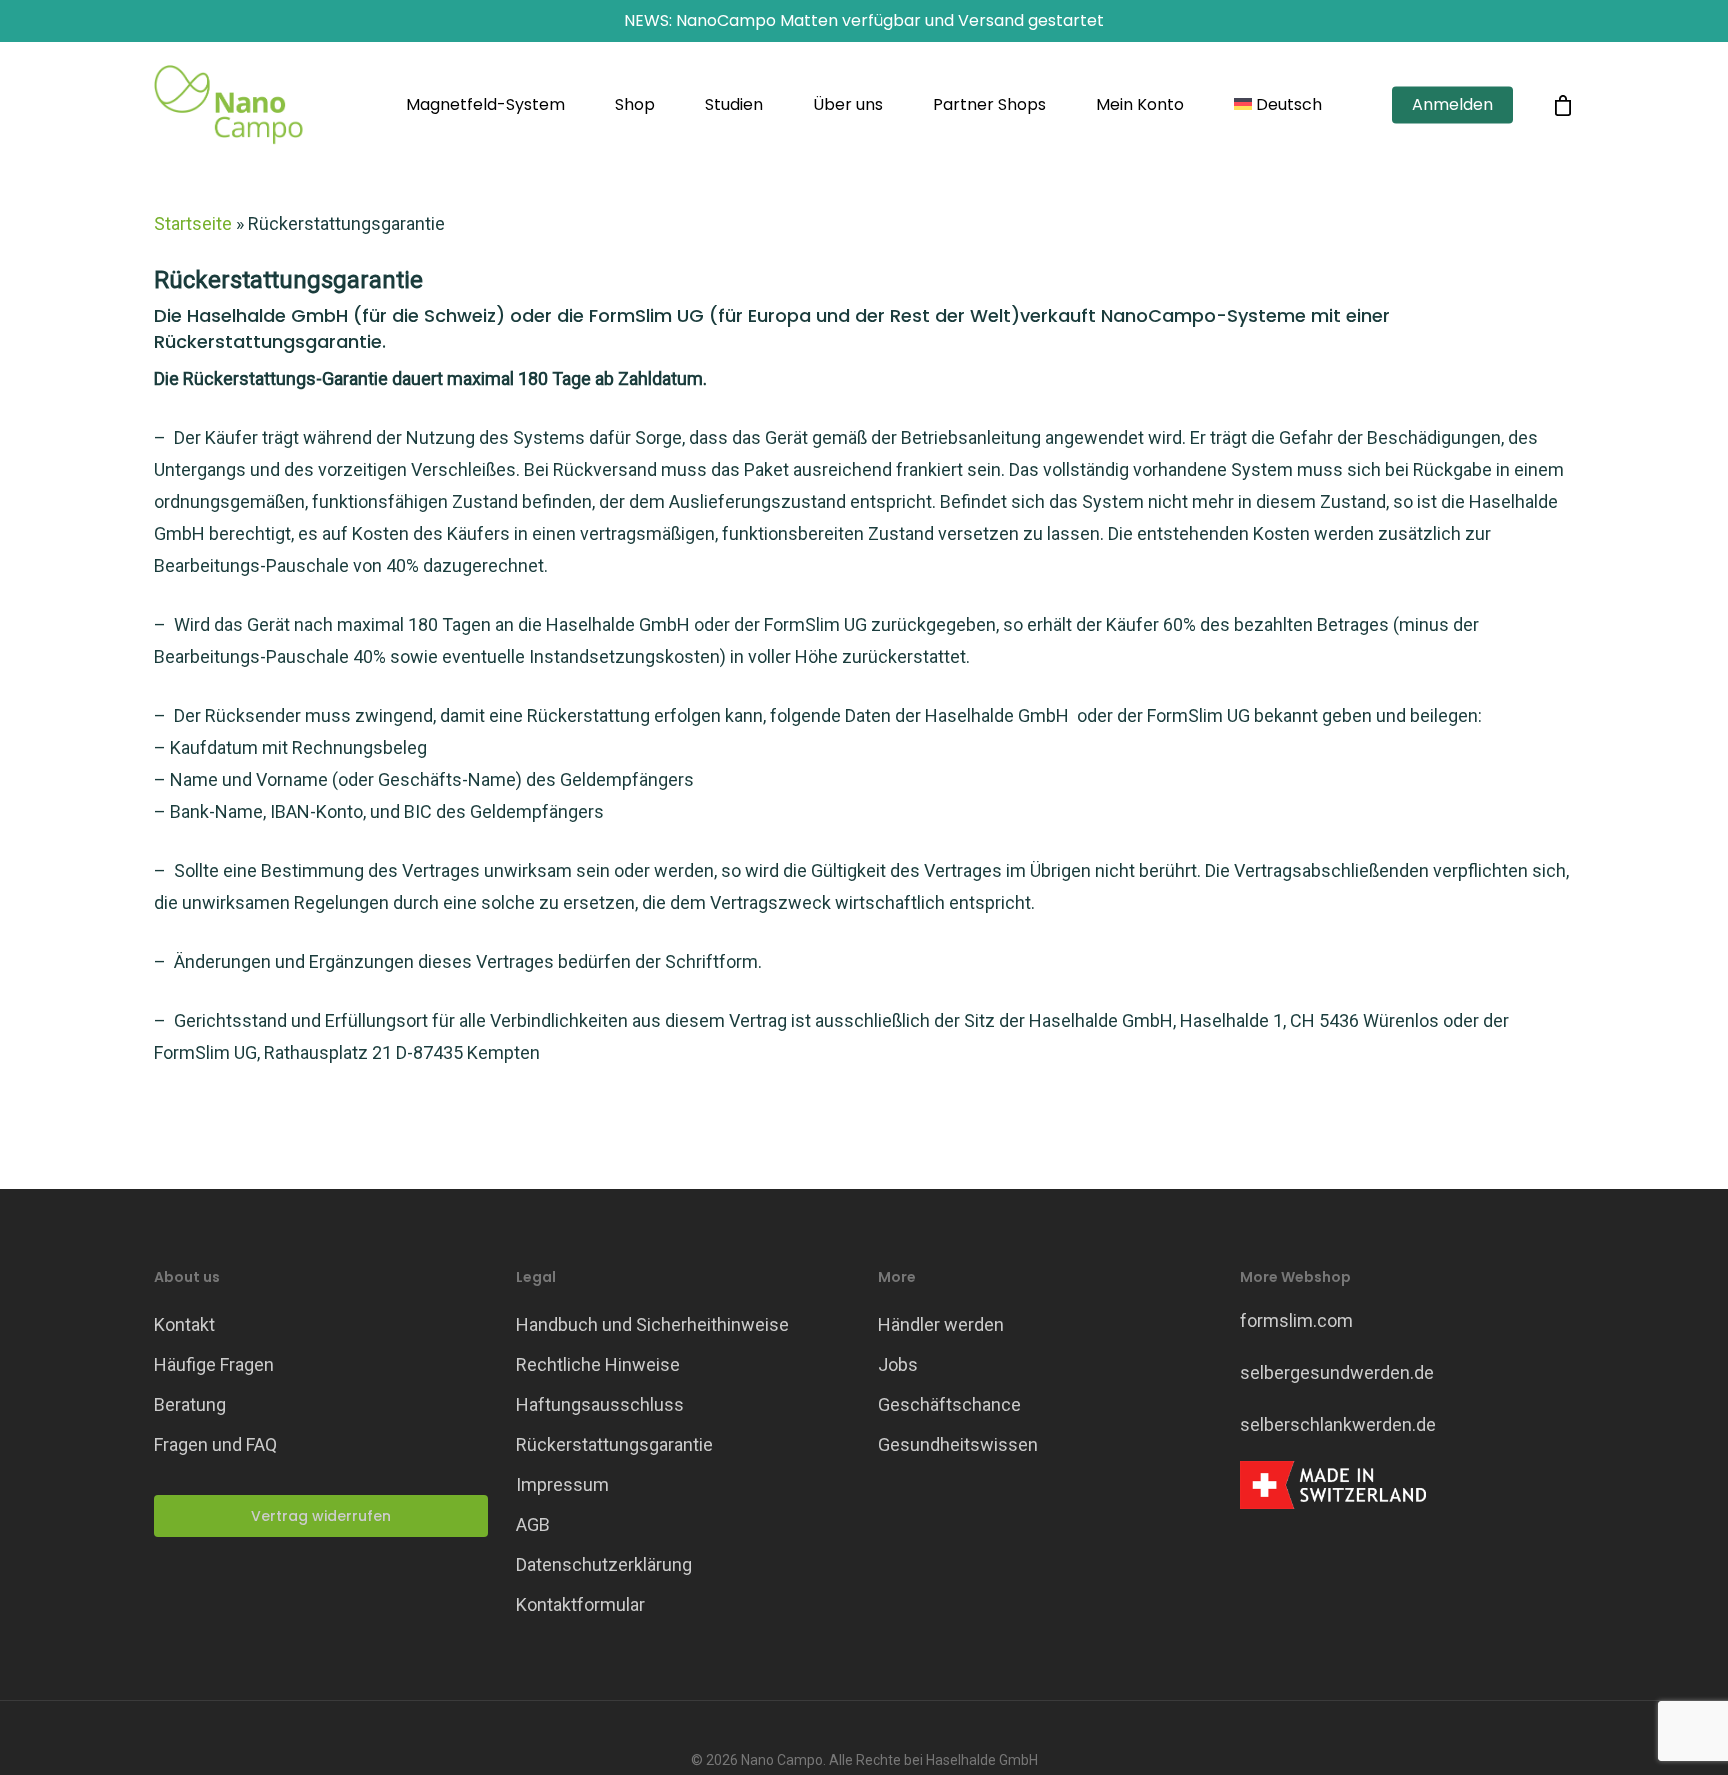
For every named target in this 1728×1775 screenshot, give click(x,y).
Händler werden (941, 1324)
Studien (734, 105)
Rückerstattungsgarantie (614, 1444)
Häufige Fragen (214, 1364)
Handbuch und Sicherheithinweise (652, 1324)
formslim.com (1296, 1320)
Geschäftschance (949, 1404)
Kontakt (184, 1324)
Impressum (562, 1484)
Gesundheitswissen (958, 1444)
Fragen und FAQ (215, 1444)
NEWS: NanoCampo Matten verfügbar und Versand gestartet (864, 20)
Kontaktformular (580, 1604)
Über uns (848, 105)
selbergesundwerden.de (1337, 1372)
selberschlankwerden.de (1338, 1424)
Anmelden (1452, 105)
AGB (533, 1524)
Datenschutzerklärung (604, 1564)
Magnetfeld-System (485, 105)
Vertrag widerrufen (321, 1516)
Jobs (898, 1364)
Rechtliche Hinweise (598, 1364)
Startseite (193, 223)
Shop (635, 105)
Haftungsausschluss (600, 1404)
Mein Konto (1140, 105)
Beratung (190, 1404)
